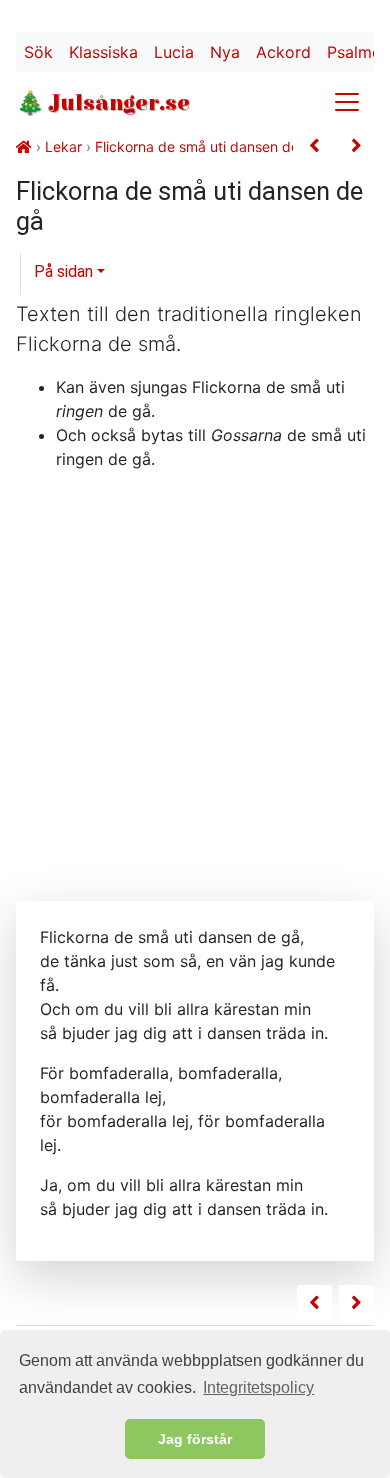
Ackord (283, 52)
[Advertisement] (195, 682)
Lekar (63, 146)
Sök (38, 52)
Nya (225, 52)
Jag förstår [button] (195, 1439)
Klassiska (103, 52)
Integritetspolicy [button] (258, 1387)
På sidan (63, 271)
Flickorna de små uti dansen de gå (207, 146)
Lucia (174, 52)
